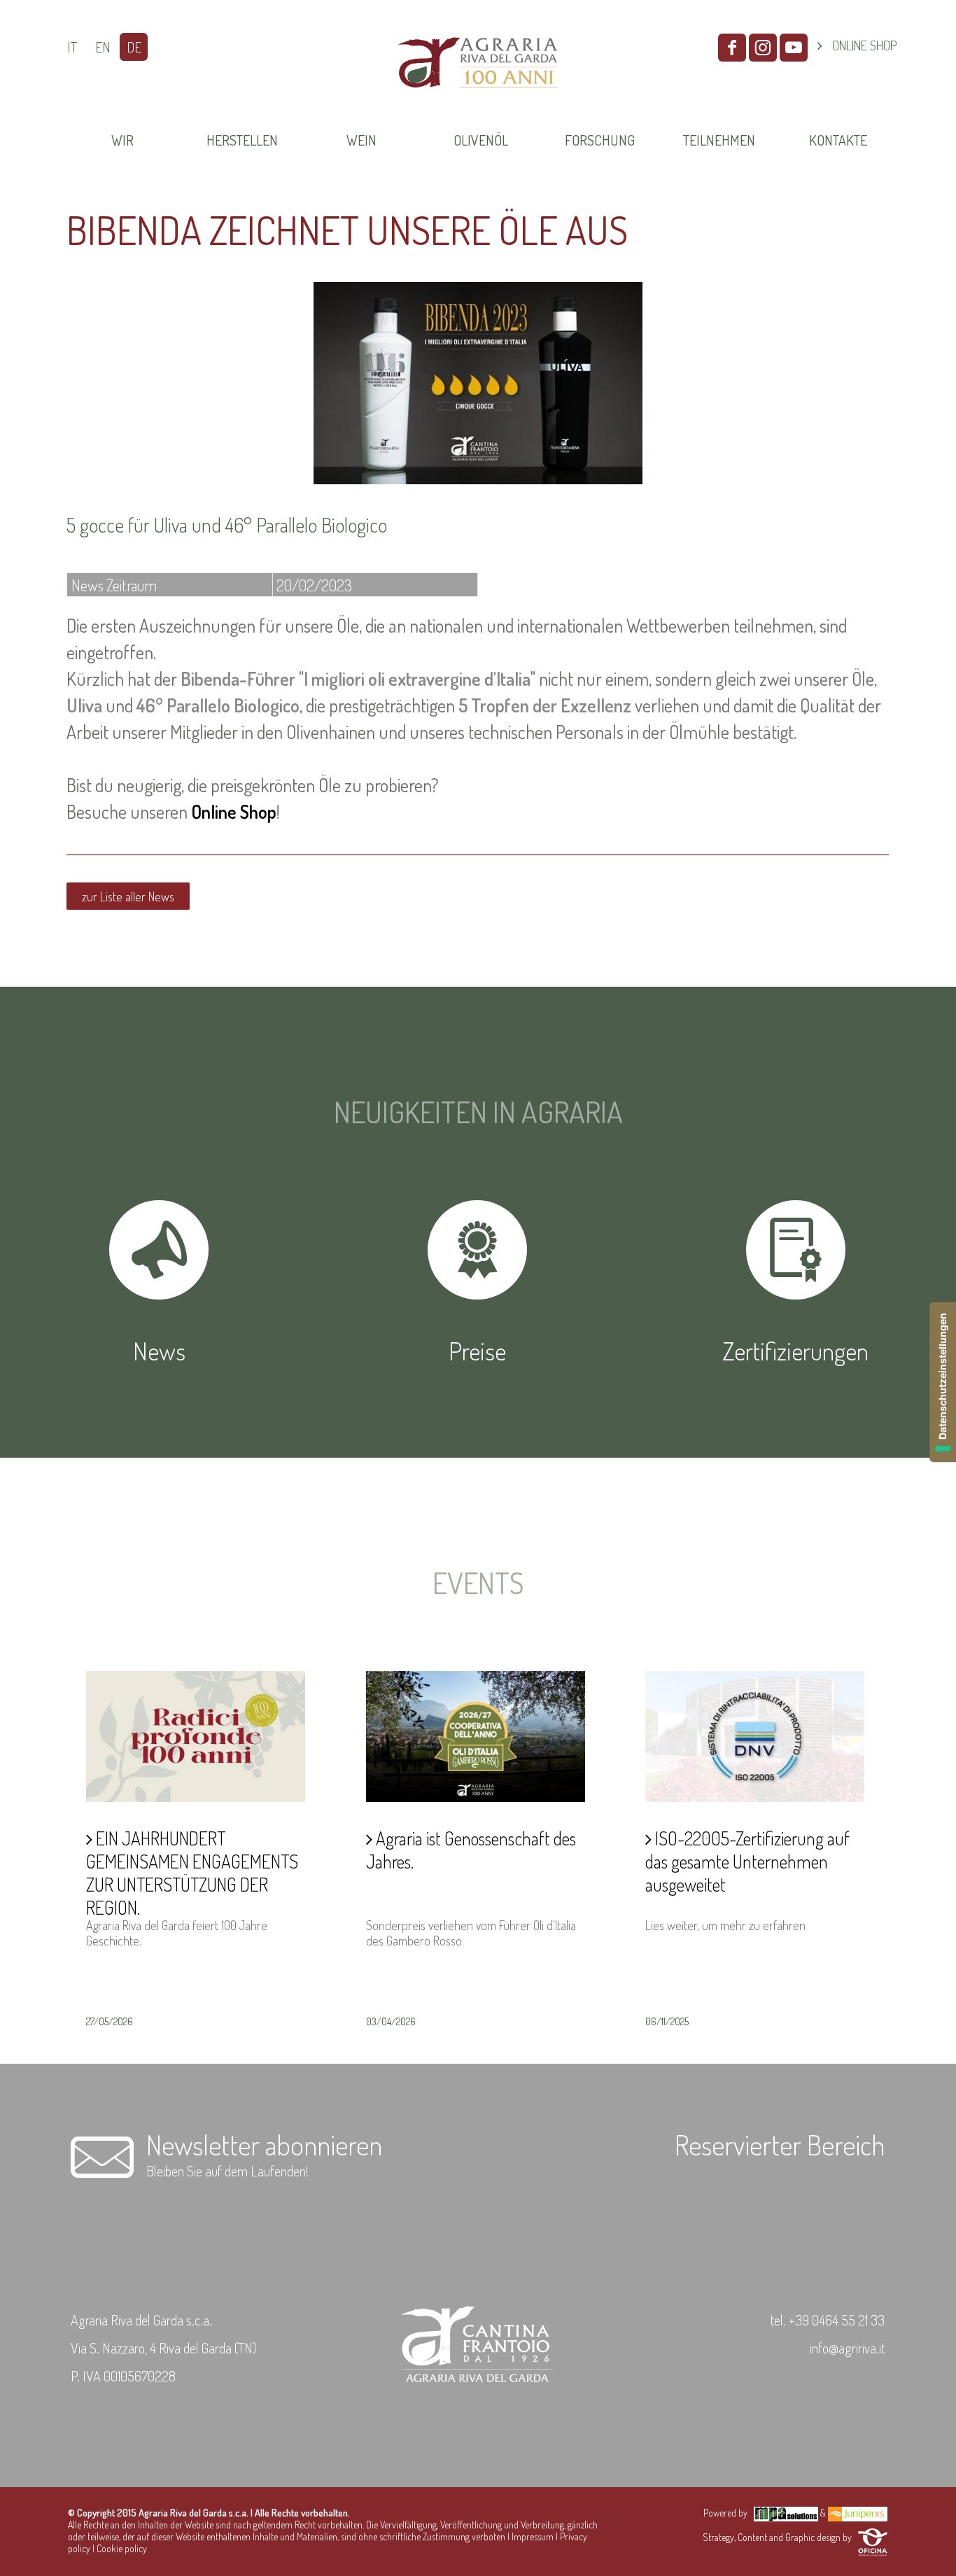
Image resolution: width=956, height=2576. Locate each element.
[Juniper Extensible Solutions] (858, 2513)
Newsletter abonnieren (264, 2144)
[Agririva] (478, 104)
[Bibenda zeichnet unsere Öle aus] (478, 479)
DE (134, 47)
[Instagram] (763, 48)
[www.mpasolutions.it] (786, 2513)
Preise (477, 1351)
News (159, 1351)
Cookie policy (122, 2548)
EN (103, 47)
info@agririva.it (847, 2348)
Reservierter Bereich (780, 2144)
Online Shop (234, 811)
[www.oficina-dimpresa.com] (873, 2537)
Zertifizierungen (796, 1351)
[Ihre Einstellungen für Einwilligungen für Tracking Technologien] (943, 1382)
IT (72, 47)
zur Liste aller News (128, 896)
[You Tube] (794, 48)
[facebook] (732, 48)
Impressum (533, 2536)
